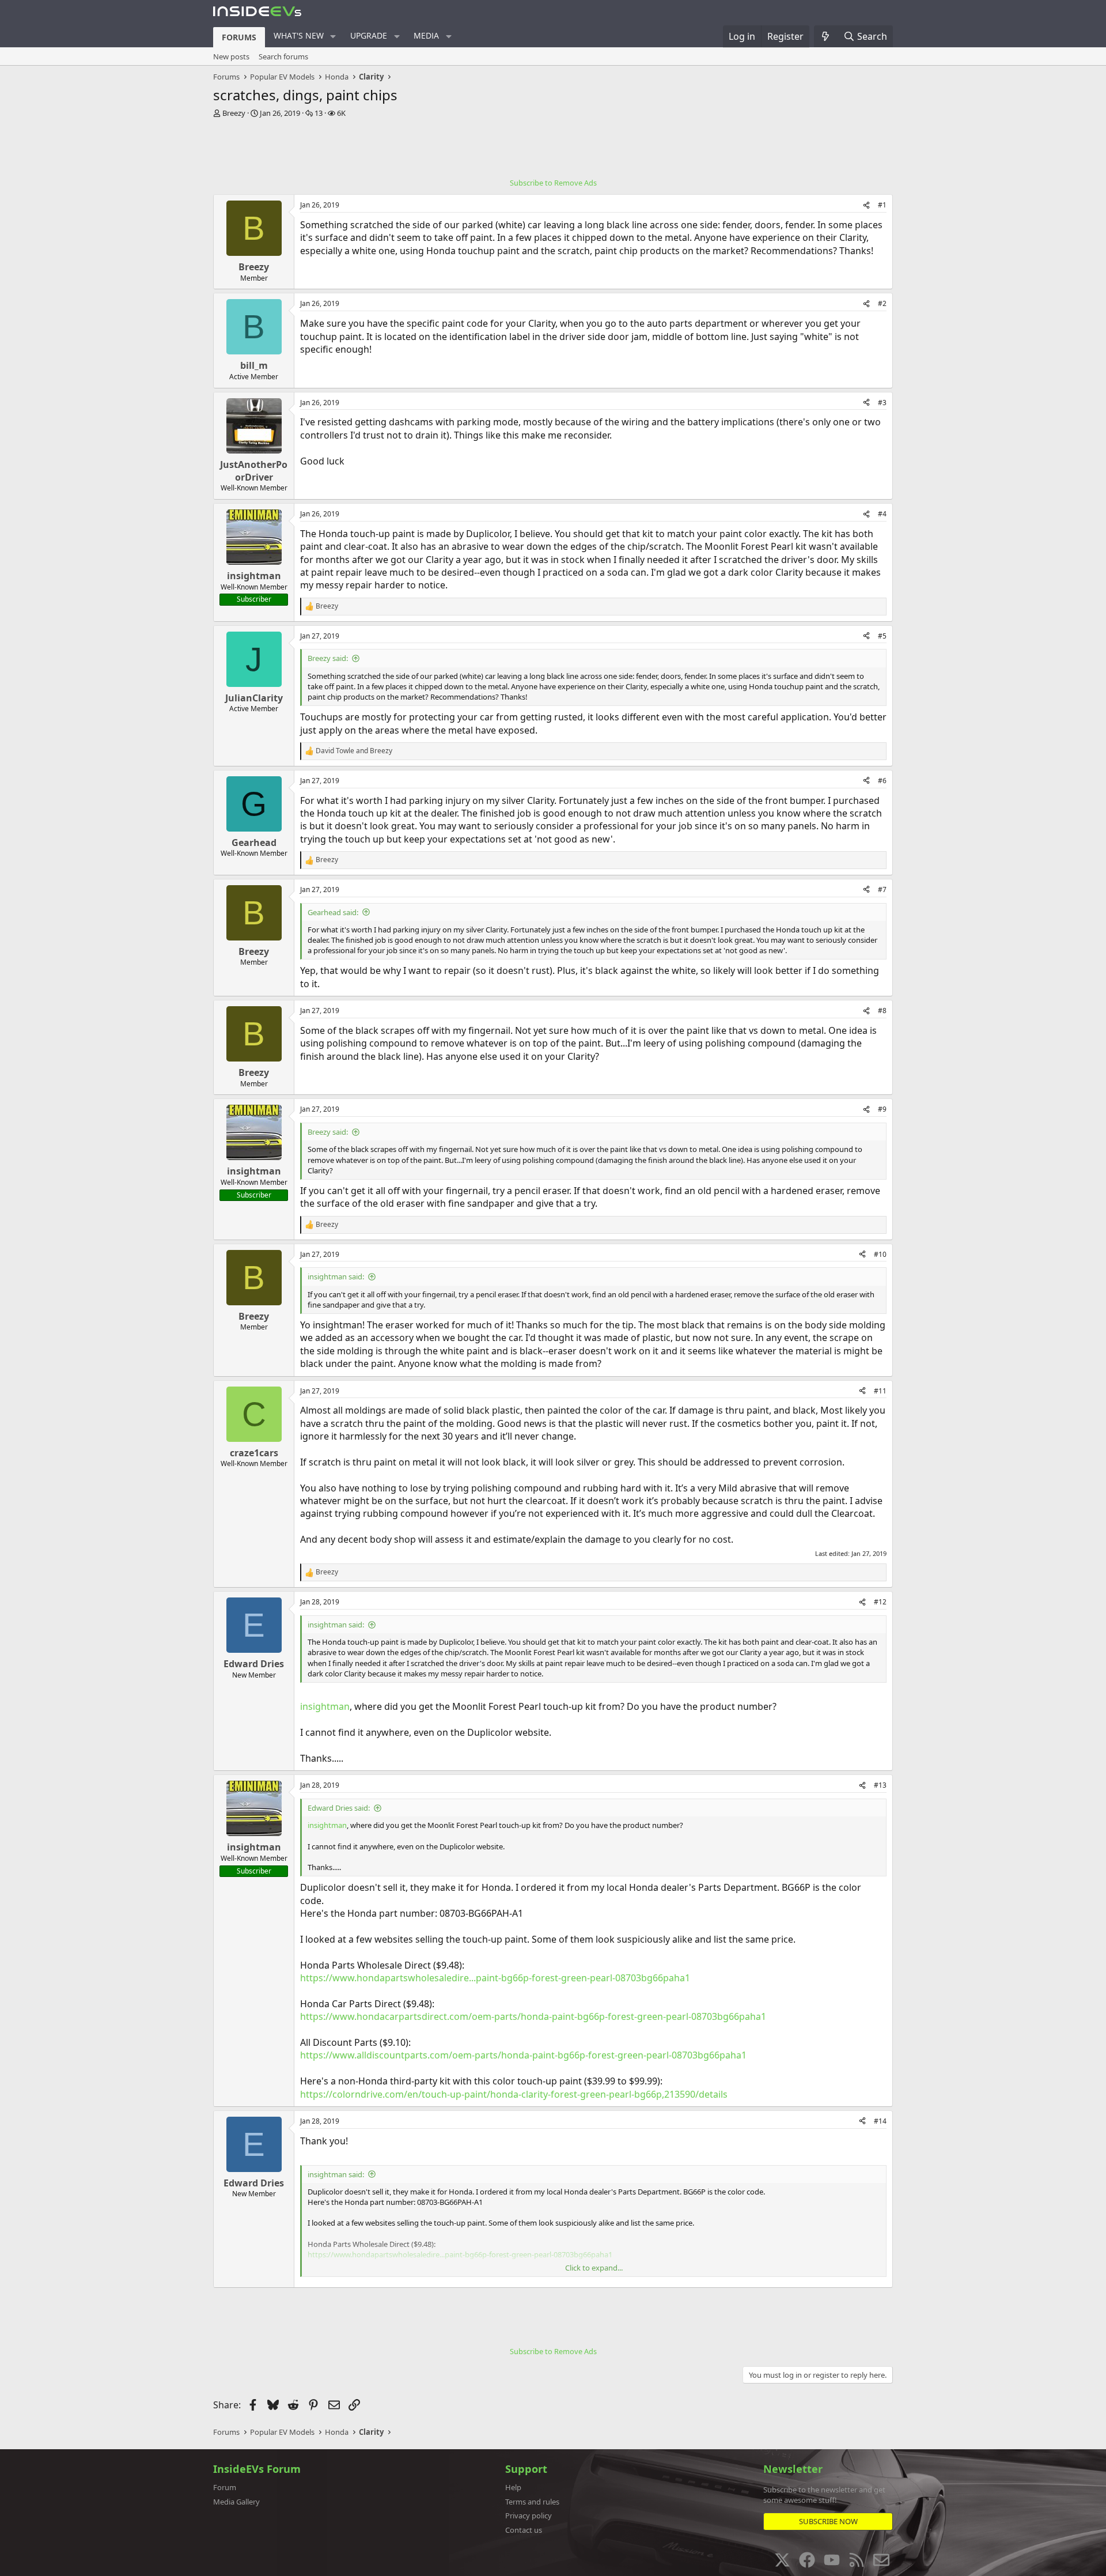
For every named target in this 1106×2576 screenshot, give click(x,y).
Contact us (524, 2530)
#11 (880, 1391)
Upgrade (369, 35)
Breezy (234, 113)
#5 (882, 636)
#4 (882, 514)
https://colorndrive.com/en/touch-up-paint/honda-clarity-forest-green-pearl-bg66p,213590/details (514, 2094)
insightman (325, 1706)
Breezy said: (328, 658)
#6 (882, 781)
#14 (880, 2121)
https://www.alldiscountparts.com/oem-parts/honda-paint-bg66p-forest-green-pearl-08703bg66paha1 (523, 2055)
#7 (882, 889)
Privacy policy (529, 2515)
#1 (882, 205)
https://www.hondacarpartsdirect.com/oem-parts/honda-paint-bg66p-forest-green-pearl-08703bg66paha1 (533, 2016)
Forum (225, 2487)
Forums (239, 37)
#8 (882, 1011)
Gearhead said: (333, 912)
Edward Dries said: (339, 1808)
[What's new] (826, 36)
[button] (333, 36)
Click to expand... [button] (594, 2268)
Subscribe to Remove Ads (553, 183)
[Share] (866, 205)
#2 (882, 303)
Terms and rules (532, 2502)
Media (426, 35)
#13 (880, 1785)
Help (513, 2487)
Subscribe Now (828, 2521)
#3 (882, 403)
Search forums (283, 56)
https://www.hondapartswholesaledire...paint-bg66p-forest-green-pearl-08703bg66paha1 (495, 1978)
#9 (882, 1109)
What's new (299, 35)
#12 (880, 1602)
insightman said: (336, 1276)
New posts (231, 56)
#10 (880, 1254)
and (354, 751)
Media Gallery (236, 2502)
